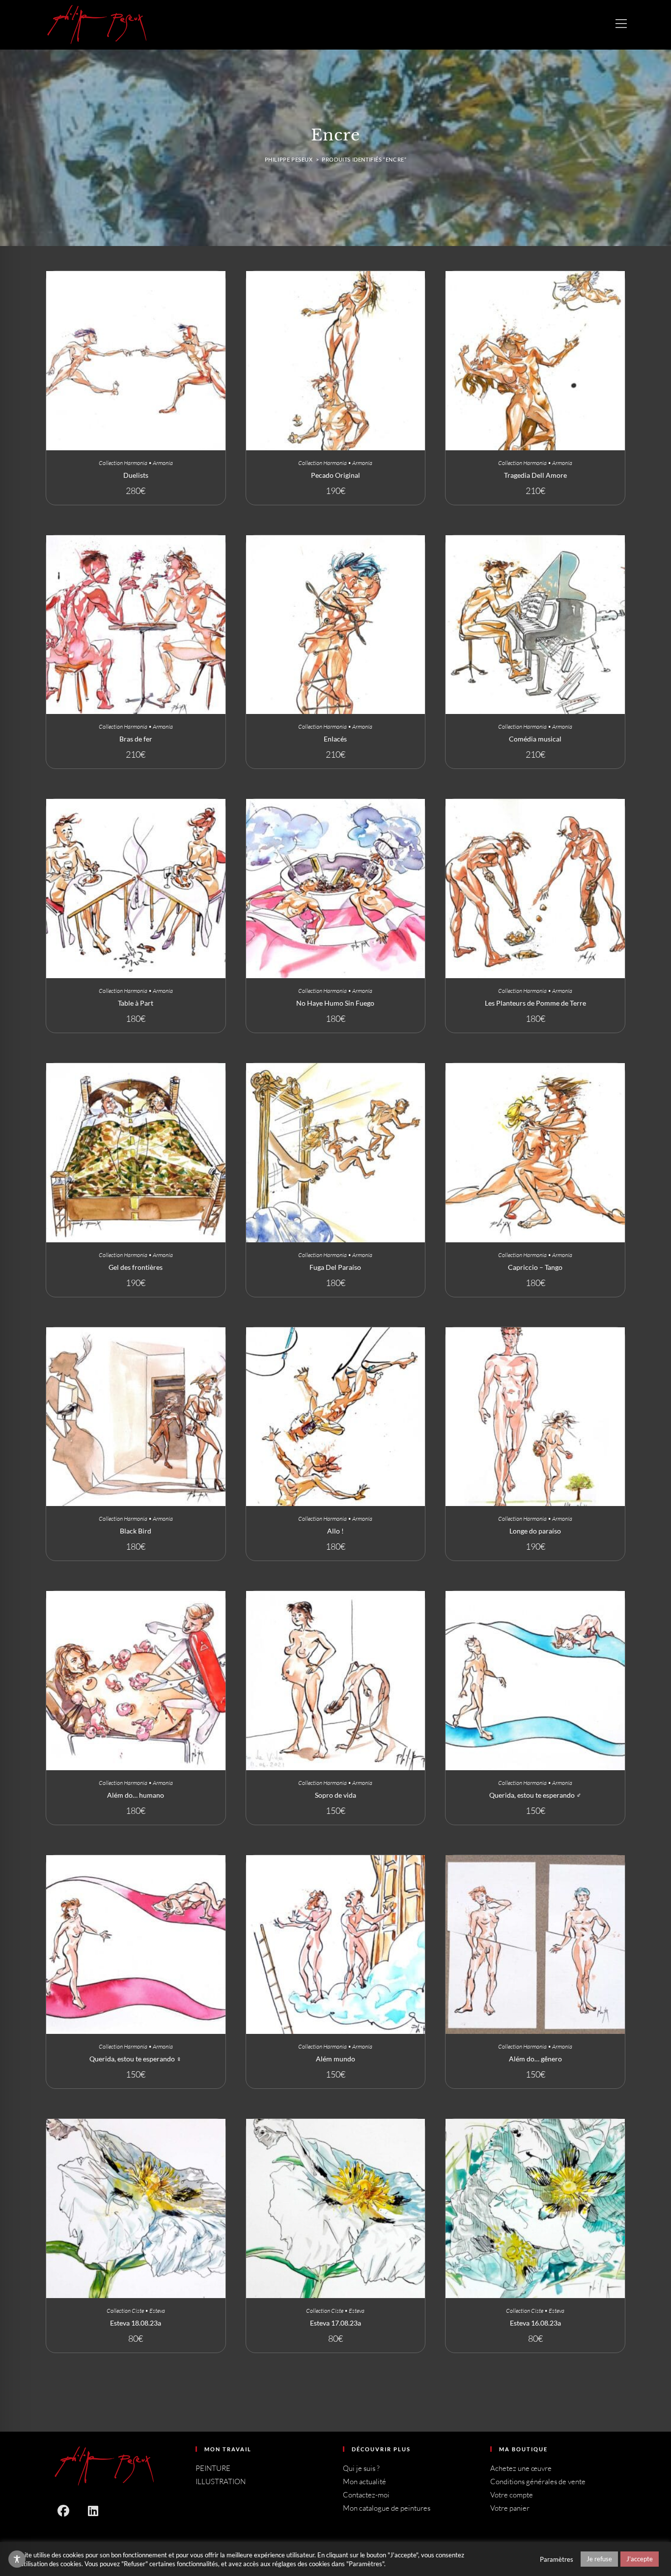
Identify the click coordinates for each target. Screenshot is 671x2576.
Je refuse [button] (599, 2559)
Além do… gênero (535, 2059)
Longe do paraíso (535, 1531)
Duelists (136, 475)
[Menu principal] (621, 23)
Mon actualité (364, 2481)
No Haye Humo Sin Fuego (335, 1003)
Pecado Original (335, 475)
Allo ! (335, 1531)
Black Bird (136, 1531)
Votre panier (510, 2508)
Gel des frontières (136, 1267)
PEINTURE (213, 2468)
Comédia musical (535, 739)
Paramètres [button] (557, 2559)
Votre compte (512, 2495)
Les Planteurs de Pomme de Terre (535, 1003)
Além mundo (335, 2059)
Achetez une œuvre (521, 2468)
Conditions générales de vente (538, 2481)
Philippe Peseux (289, 159)
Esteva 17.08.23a (335, 2323)
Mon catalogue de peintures (387, 2508)
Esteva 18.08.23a (136, 2323)
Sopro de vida (335, 1795)
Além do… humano (136, 1795)
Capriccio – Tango (535, 1267)
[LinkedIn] (93, 2510)
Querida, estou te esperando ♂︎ (535, 1795)
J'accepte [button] (640, 2559)
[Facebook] (63, 2510)
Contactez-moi (366, 2495)
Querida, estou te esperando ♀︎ (136, 2059)
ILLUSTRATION (221, 2481)
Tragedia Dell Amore (535, 475)
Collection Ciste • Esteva (136, 2311)
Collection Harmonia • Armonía (136, 463)
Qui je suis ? (361, 2468)
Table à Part (136, 1003)
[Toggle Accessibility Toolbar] (17, 2559)
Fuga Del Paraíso (335, 1267)
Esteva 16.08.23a (535, 2323)
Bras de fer (136, 739)
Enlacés (335, 739)
